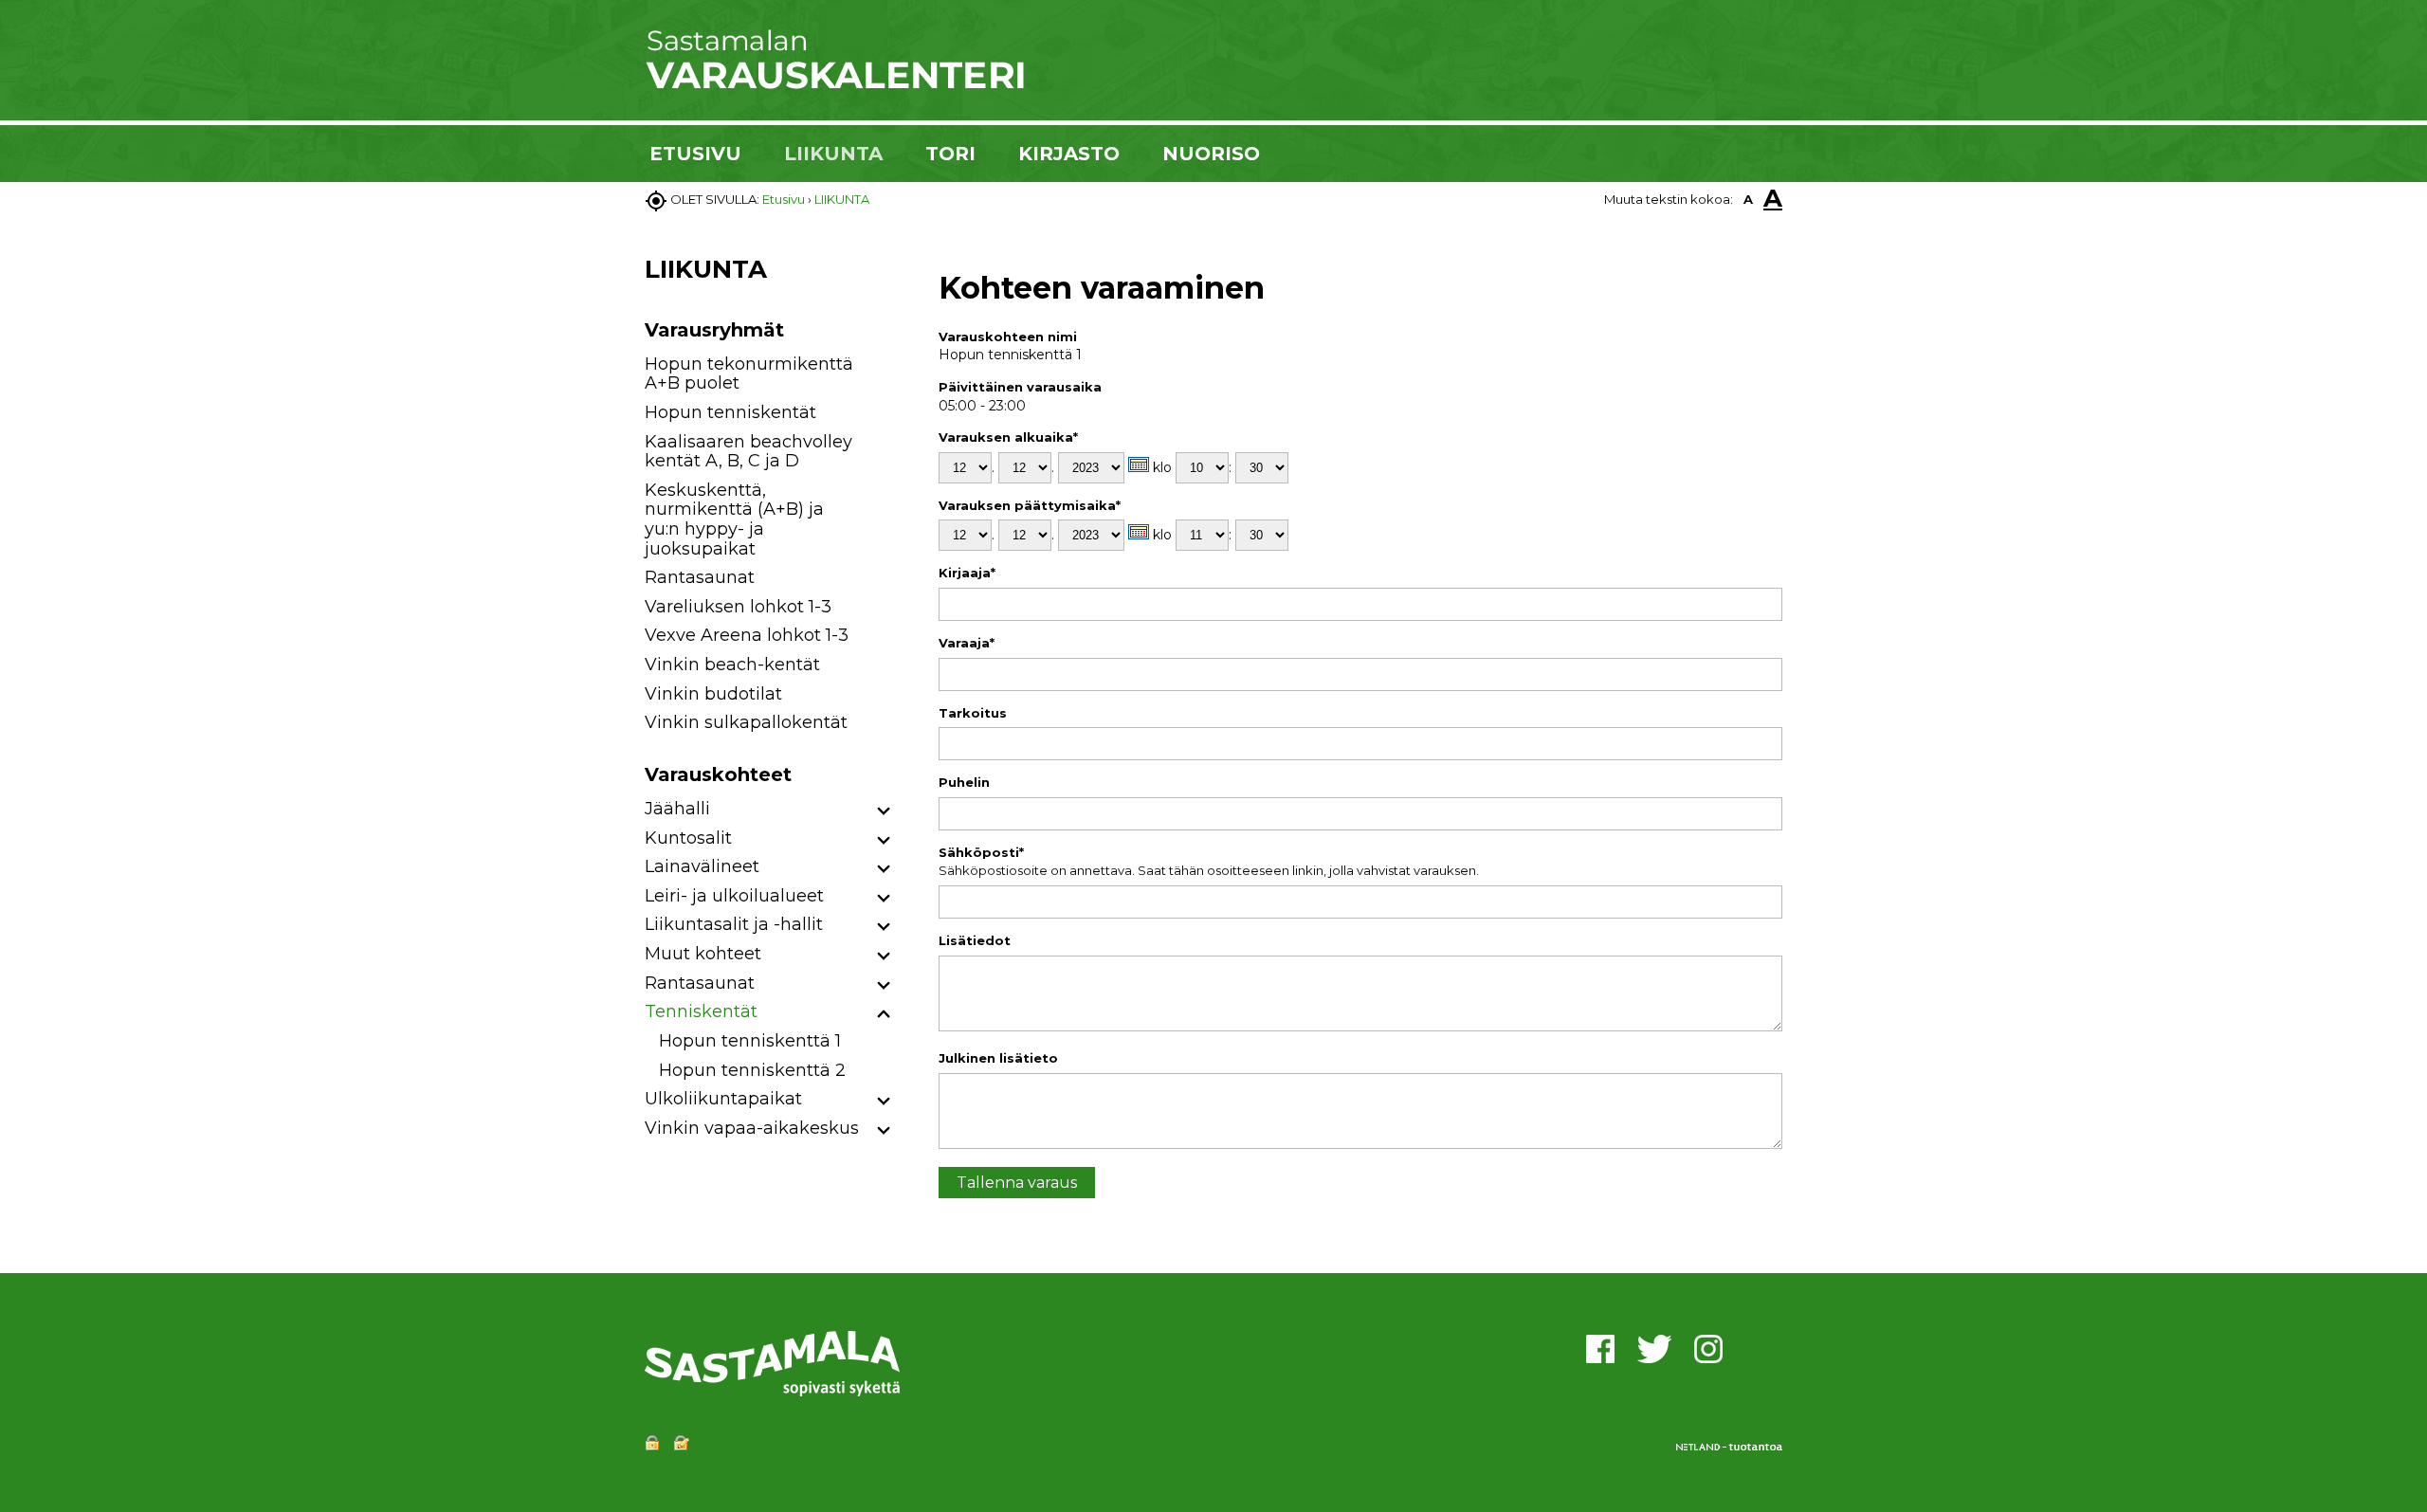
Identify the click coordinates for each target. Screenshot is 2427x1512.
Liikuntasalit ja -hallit (734, 924)
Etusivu (784, 199)
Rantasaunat (700, 577)
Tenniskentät (701, 1011)
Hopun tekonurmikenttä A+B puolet (749, 374)
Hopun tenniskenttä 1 (750, 1041)
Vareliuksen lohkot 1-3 (738, 607)
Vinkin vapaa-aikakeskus (752, 1128)
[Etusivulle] (834, 85)
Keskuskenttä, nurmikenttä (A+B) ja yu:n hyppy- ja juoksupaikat (734, 519)
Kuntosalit (688, 838)
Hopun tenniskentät (730, 412)
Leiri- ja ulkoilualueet (734, 896)
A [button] (1748, 199)
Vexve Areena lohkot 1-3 (747, 635)
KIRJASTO (1069, 154)
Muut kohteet (703, 954)
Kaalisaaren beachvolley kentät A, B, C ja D (748, 452)
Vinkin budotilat (713, 694)
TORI (950, 154)
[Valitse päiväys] (1139, 465)
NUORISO (1211, 154)
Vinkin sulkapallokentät (746, 722)
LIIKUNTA (833, 154)
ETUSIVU (695, 154)
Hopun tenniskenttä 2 (752, 1070)
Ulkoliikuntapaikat (723, 1099)
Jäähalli (677, 809)
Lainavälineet (702, 866)
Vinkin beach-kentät (732, 665)
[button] (884, 812)
